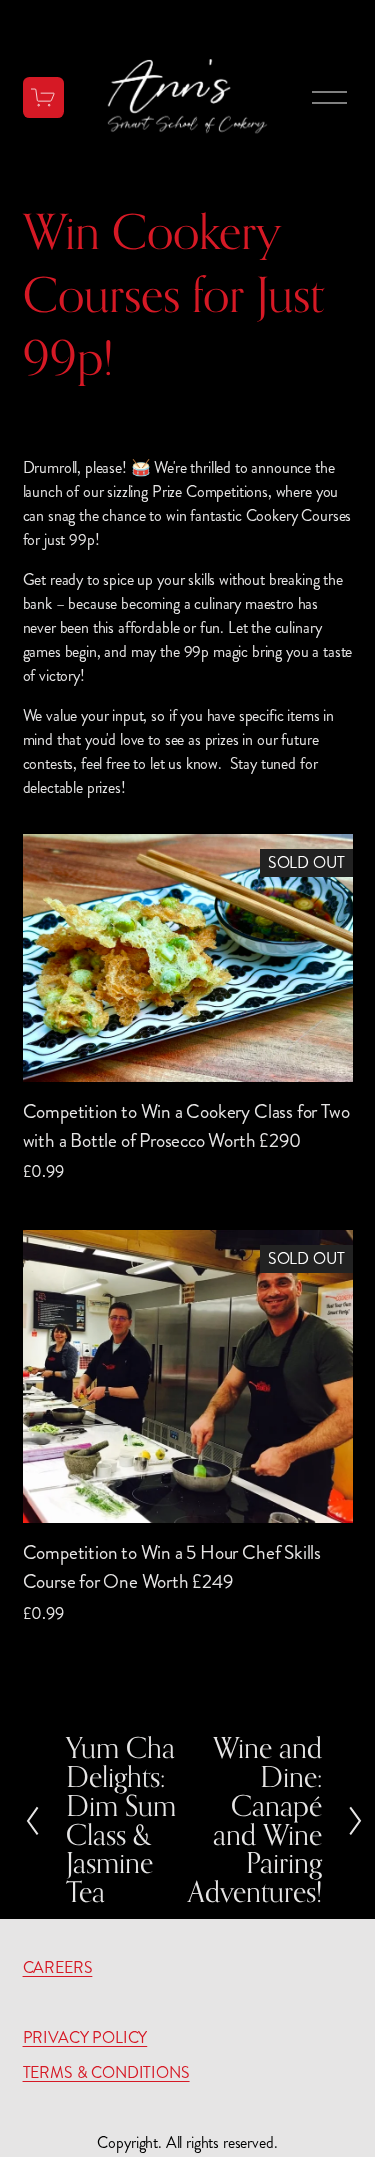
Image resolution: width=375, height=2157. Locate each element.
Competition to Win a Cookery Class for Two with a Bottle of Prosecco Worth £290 (186, 1126)
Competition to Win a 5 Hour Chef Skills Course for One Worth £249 (172, 1567)
